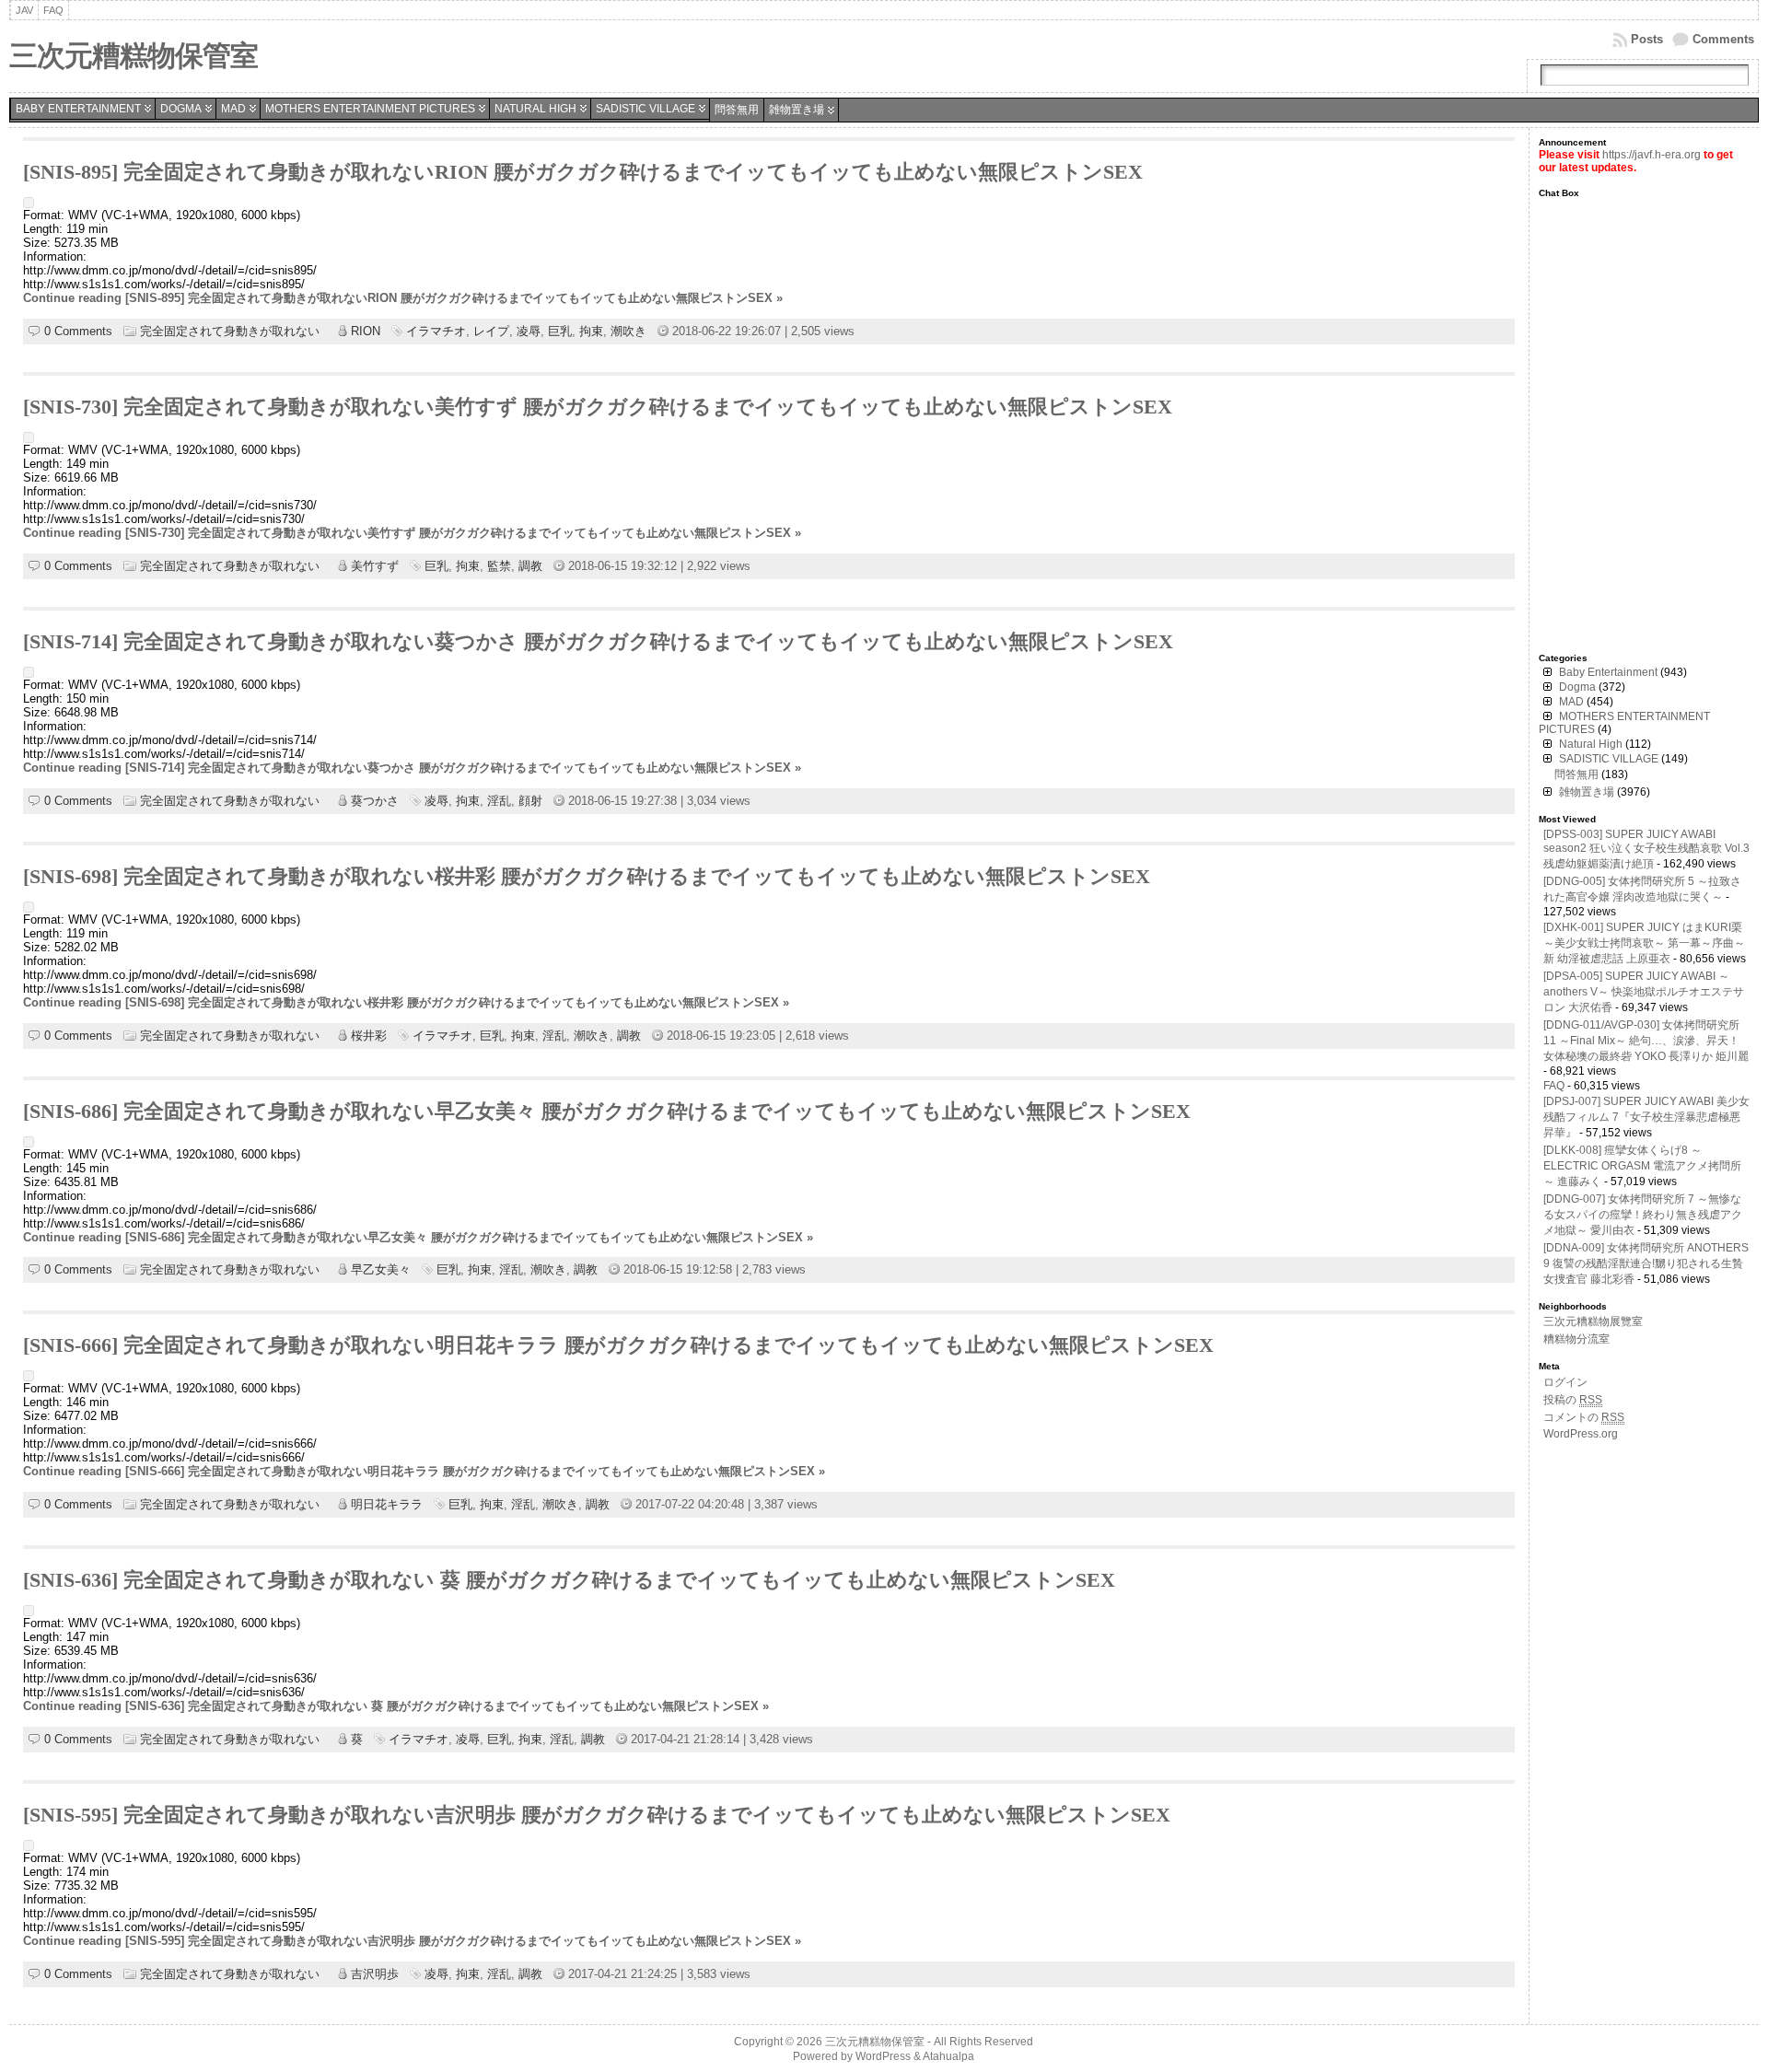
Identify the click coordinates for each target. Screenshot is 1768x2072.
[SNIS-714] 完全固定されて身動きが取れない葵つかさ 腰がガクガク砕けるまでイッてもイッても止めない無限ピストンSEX (598, 642)
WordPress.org (1581, 1434)
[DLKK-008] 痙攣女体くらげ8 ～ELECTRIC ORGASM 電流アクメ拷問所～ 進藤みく (1642, 1166)
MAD (233, 109)
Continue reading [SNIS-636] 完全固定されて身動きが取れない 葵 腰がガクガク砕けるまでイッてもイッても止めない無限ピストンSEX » (396, 1706)
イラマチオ (436, 331)
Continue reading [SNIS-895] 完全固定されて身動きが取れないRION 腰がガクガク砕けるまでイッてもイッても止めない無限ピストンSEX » (403, 298)
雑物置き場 (797, 110)
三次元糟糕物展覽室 (1593, 1321)
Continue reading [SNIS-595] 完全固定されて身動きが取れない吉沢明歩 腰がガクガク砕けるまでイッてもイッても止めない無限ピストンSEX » (412, 1941)
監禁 (499, 566)
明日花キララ (387, 1504)
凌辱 (529, 331)
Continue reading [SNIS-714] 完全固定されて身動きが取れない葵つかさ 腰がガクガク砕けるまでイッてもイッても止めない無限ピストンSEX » (412, 768)
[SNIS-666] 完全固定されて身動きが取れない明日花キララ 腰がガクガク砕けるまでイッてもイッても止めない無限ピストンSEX (618, 1345)
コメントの (1584, 1417)
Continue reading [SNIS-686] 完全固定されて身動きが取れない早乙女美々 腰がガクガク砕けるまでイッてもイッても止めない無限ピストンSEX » (418, 1237)
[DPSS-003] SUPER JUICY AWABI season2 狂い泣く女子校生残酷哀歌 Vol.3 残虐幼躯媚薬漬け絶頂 (1646, 849)
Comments (1723, 39)
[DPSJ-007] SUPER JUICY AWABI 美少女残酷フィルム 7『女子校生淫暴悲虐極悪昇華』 (1646, 1117)
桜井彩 (369, 1036)
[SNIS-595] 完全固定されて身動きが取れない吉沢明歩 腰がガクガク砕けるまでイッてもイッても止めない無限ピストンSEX (597, 1815)
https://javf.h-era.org (1652, 155)
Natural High (535, 109)
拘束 (591, 331)
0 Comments (78, 331)
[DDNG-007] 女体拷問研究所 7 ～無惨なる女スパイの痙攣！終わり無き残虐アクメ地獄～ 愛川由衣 (1643, 1215)
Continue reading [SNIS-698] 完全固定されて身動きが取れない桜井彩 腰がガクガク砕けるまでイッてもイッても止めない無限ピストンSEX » (406, 1002)
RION (366, 331)
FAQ (1554, 1086)
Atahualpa (948, 2056)
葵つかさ (375, 801)
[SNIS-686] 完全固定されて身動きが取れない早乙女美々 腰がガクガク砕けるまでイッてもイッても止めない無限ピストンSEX (607, 1112)
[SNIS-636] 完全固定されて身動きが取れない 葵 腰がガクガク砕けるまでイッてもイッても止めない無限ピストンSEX (569, 1580)
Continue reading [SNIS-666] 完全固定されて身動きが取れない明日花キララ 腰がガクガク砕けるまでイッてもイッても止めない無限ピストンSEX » (424, 1471)
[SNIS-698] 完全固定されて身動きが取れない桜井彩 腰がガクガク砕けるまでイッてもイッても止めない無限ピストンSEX (587, 877)
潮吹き (628, 331)
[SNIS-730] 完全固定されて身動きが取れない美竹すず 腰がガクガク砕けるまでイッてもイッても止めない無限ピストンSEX (598, 407)
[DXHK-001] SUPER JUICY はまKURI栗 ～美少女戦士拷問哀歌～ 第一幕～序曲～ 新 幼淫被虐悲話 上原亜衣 (1644, 943)
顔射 (530, 801)
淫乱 (499, 801)
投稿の (1573, 1400)
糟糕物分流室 (1576, 1339)
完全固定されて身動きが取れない (230, 331)
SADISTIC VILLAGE (646, 109)
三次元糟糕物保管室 (134, 56)
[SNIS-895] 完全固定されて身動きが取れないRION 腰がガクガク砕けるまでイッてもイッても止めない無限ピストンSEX (583, 172)
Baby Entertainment (78, 109)
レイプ (491, 331)
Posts (1647, 39)
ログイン (1565, 1382)
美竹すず (375, 566)
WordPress (883, 2056)
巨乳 (560, 331)
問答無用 (737, 110)
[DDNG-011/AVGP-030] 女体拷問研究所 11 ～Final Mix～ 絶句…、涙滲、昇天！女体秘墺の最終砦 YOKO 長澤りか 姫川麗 (1646, 1041)
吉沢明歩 (375, 1974)
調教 (530, 566)
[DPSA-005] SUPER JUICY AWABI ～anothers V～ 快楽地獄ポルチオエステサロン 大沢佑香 (1644, 992)
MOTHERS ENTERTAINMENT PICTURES (370, 109)
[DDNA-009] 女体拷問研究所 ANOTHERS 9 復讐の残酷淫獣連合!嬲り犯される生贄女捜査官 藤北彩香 (1646, 1263)
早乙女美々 (381, 1269)
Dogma (181, 109)
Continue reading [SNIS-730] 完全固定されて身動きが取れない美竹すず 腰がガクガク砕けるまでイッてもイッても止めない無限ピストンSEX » (412, 533)
